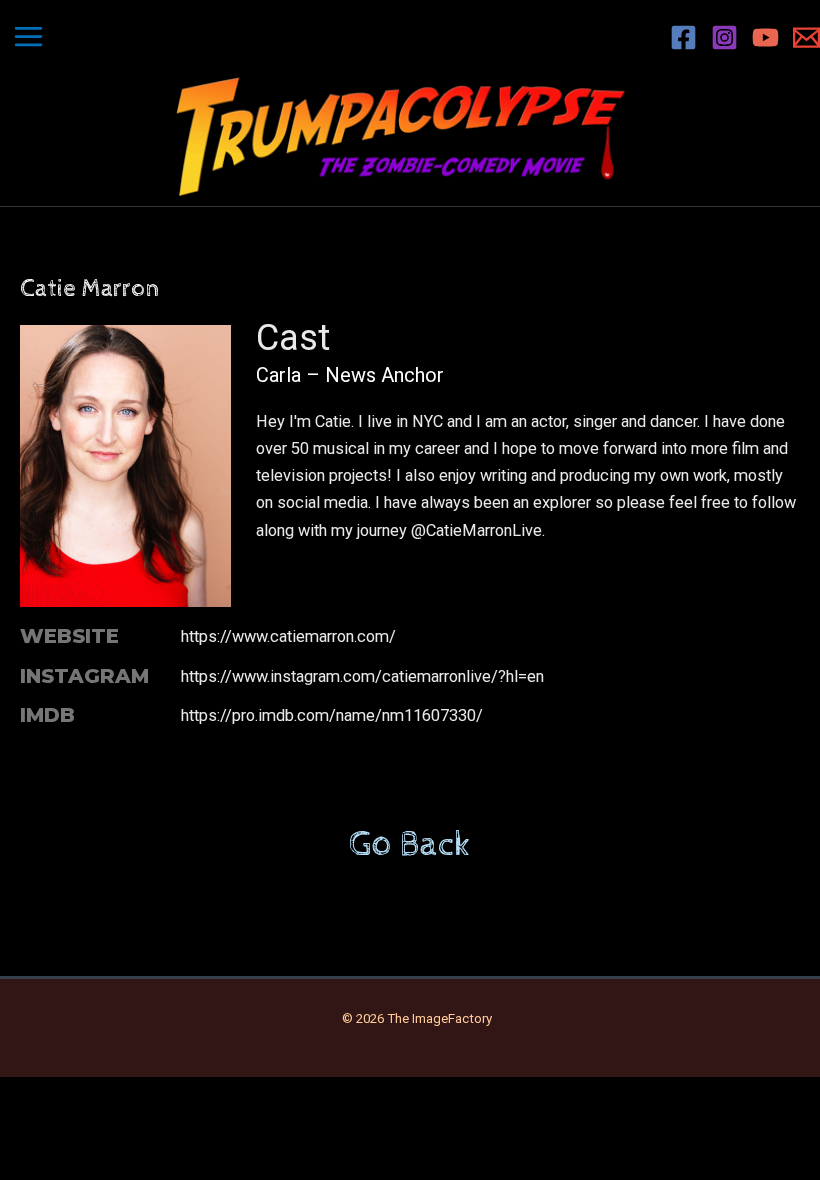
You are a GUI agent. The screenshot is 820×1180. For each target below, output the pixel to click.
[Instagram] (724, 37)
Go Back (410, 845)
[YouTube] (765, 37)
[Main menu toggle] (29, 37)
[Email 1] (806, 37)
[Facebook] (683, 37)
